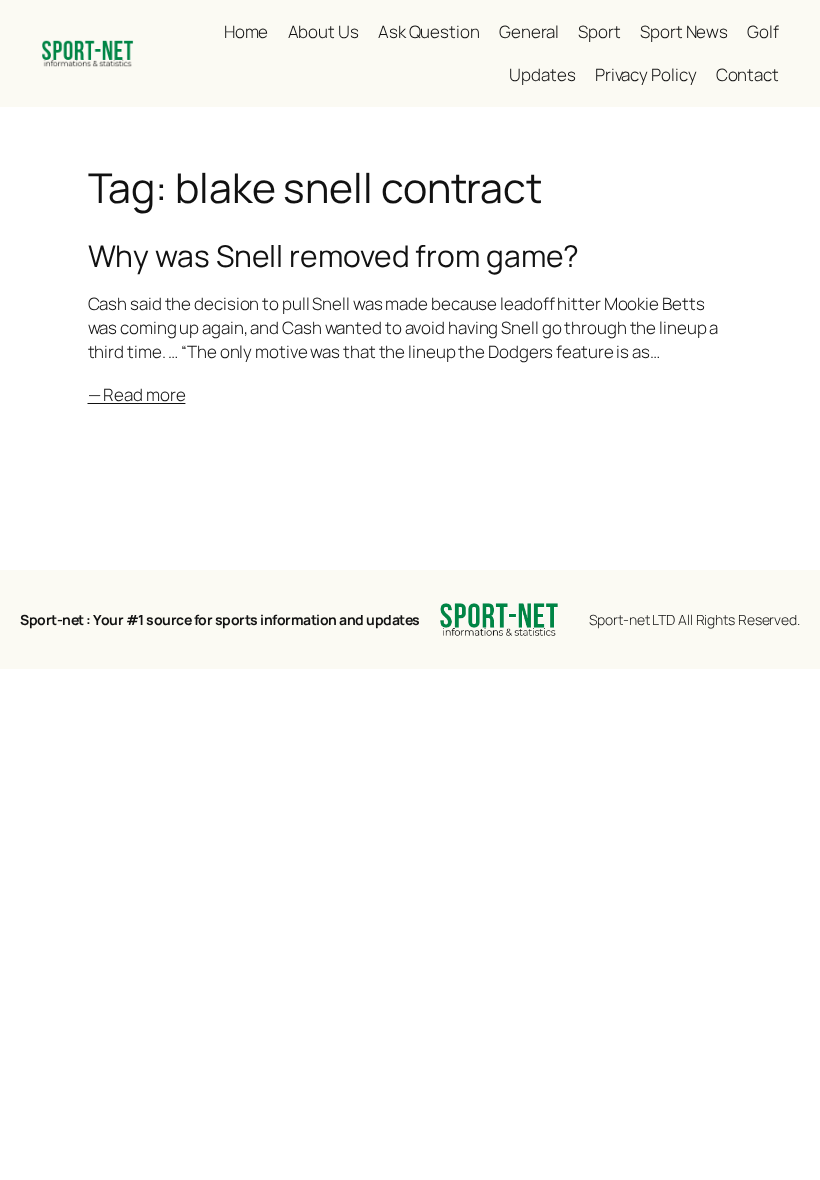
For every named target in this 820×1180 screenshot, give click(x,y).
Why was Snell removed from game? (334, 256)
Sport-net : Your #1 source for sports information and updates (220, 619)
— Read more (137, 394)
